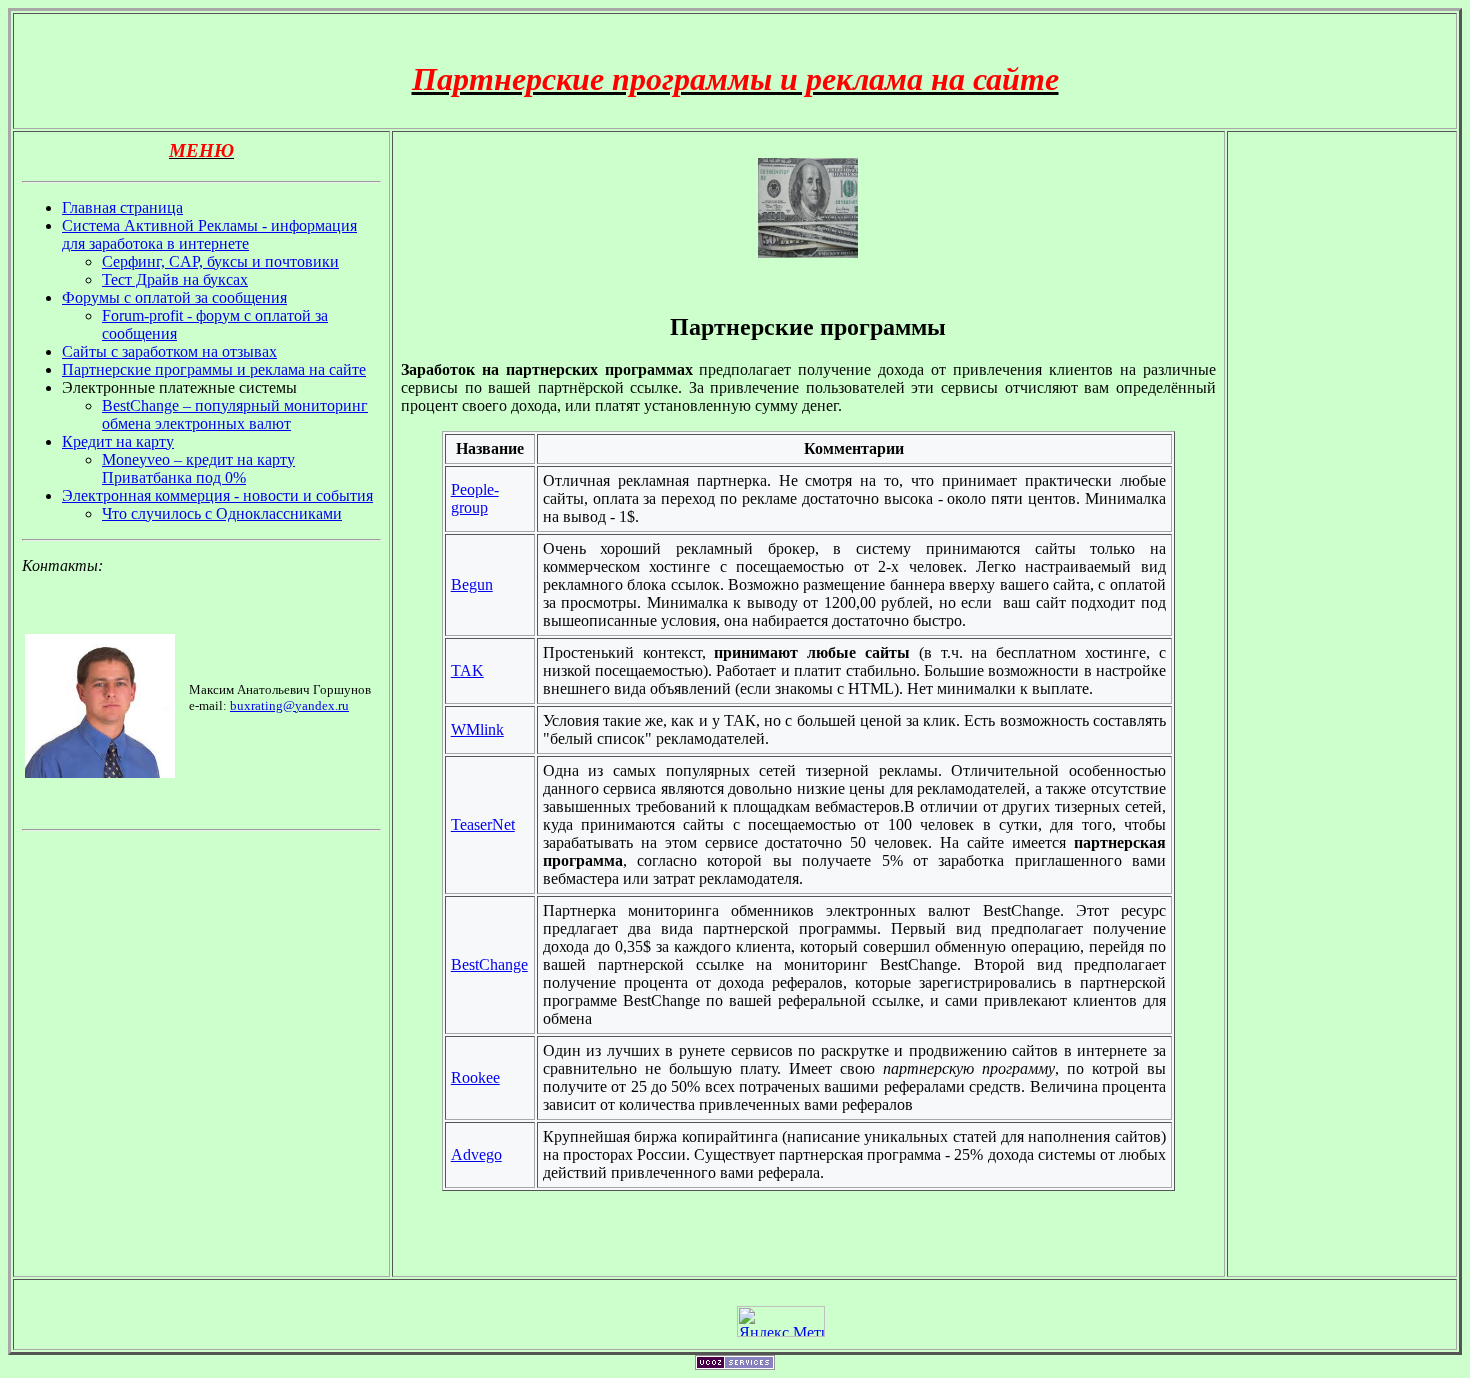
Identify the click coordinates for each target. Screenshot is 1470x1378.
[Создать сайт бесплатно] (735, 1364)
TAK (467, 670)
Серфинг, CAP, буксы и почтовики (220, 261)
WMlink (477, 729)
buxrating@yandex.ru (289, 705)
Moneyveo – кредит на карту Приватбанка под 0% (198, 468)
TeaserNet (483, 824)
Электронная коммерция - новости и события (217, 495)
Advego (476, 1154)
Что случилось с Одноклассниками (222, 513)
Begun (472, 584)
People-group (475, 498)
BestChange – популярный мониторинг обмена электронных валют (235, 414)
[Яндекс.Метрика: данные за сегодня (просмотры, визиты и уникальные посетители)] (781, 1321)
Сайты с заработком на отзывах (169, 351)
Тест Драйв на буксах (175, 279)
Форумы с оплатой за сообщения (174, 297)
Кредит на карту (118, 441)
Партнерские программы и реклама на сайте (214, 369)
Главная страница (122, 207)
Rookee (475, 1077)
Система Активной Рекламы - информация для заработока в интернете (209, 234)
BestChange (489, 964)
